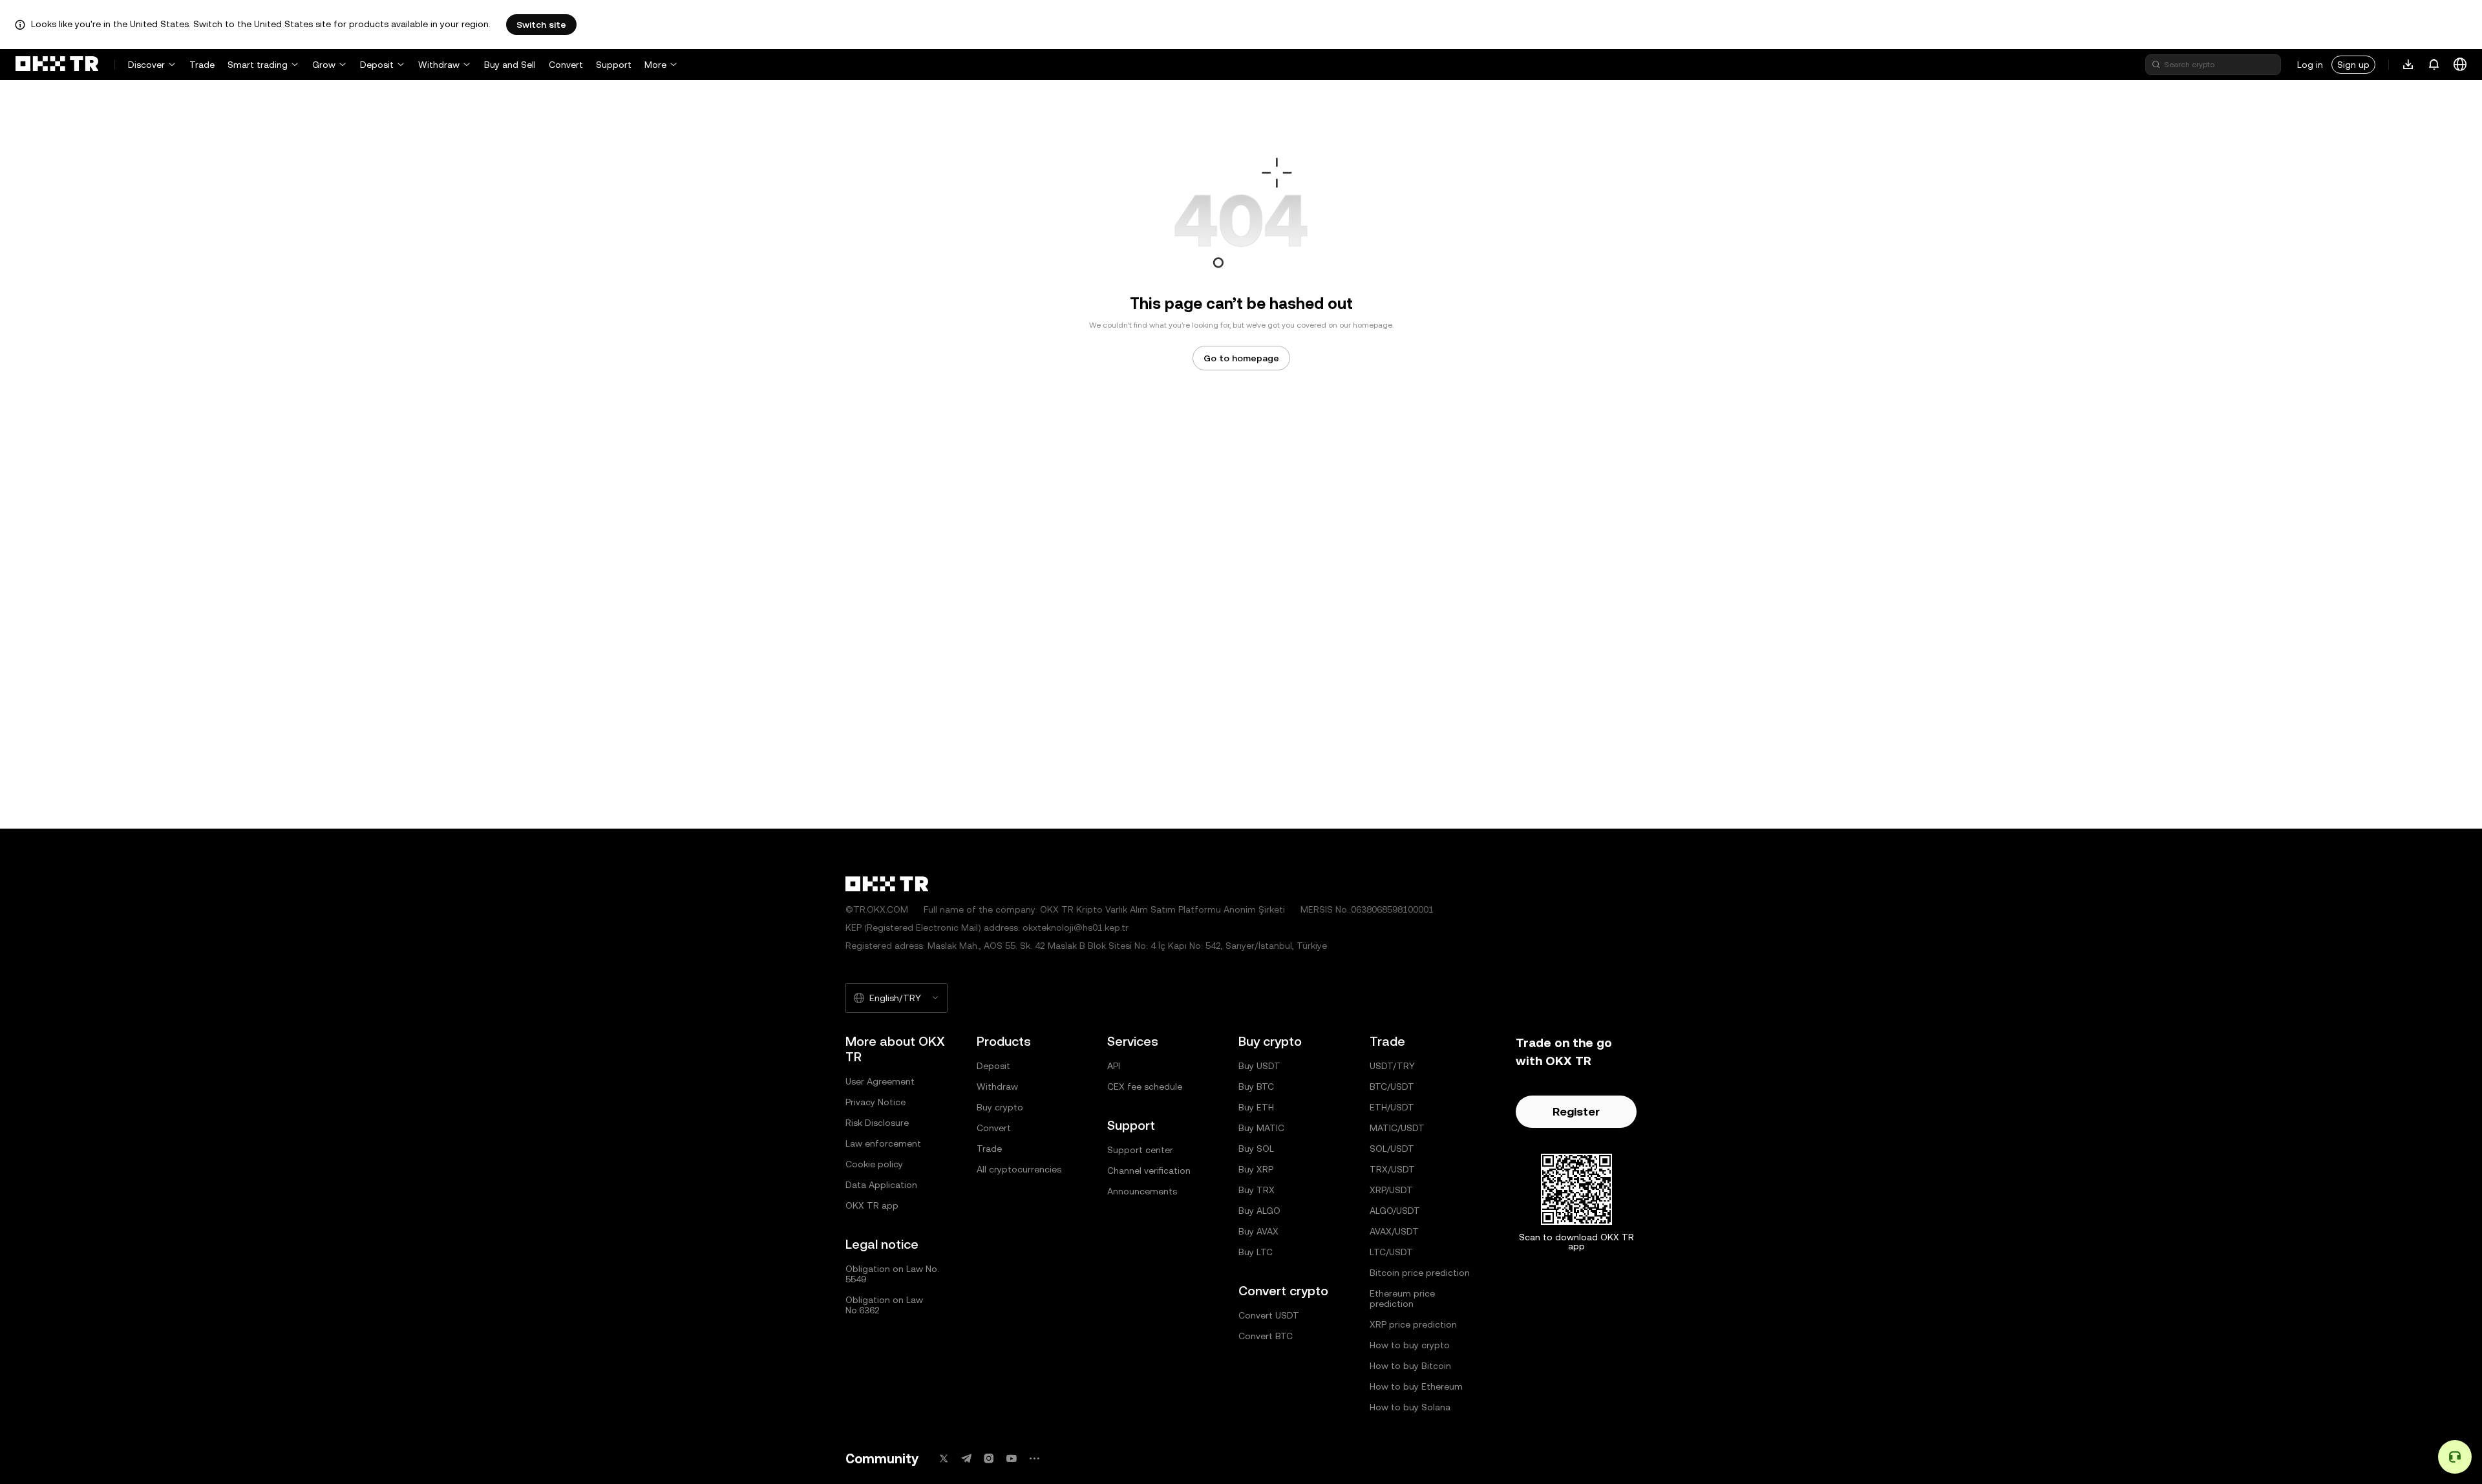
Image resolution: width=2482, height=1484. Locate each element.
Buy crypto (1000, 1107)
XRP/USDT (1391, 1190)
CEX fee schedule (1145, 1086)
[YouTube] (1012, 1458)
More (655, 65)
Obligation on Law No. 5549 (892, 1274)
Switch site (541, 25)
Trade (202, 65)
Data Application (881, 1185)
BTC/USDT (1392, 1086)
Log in (2310, 65)
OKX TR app (872, 1205)
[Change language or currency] (2460, 65)
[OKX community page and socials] (1034, 1458)
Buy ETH (1256, 1107)
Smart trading (258, 65)
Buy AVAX (1258, 1231)
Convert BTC (1266, 1336)
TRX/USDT (1392, 1169)
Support (614, 65)
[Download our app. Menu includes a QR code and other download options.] (2408, 65)
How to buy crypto (1410, 1345)
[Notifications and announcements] (2434, 65)
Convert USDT (1269, 1315)
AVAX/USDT (1394, 1231)
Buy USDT (1259, 1066)
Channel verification (1149, 1171)
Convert (566, 65)
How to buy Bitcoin (1410, 1366)
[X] (944, 1458)
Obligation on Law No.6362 (884, 1305)
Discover (146, 65)
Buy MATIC (1261, 1128)
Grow (324, 65)
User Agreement (880, 1081)
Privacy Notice (875, 1102)
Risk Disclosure (877, 1123)
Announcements (1142, 1191)
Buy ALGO (1259, 1211)
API (1114, 1066)
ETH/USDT (1392, 1107)
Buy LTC (1256, 1252)
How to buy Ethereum (1416, 1386)
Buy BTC (1256, 1086)
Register (1576, 1111)
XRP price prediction (1413, 1324)
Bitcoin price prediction (1420, 1273)
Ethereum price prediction (1402, 1298)
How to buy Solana (1410, 1407)
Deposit (377, 65)
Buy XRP (1256, 1169)
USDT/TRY (1392, 1066)
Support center (1140, 1150)
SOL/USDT (1392, 1149)
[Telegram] (966, 1458)
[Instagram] (989, 1458)
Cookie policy (874, 1164)
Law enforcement (883, 1143)
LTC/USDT (1391, 1252)
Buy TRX (1257, 1190)
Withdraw (439, 65)
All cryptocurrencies (1019, 1169)
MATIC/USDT (1397, 1128)
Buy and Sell (510, 65)
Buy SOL (1256, 1149)
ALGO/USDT (1395, 1211)
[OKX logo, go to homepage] (57, 65)
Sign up (2353, 65)
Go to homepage (1241, 358)
